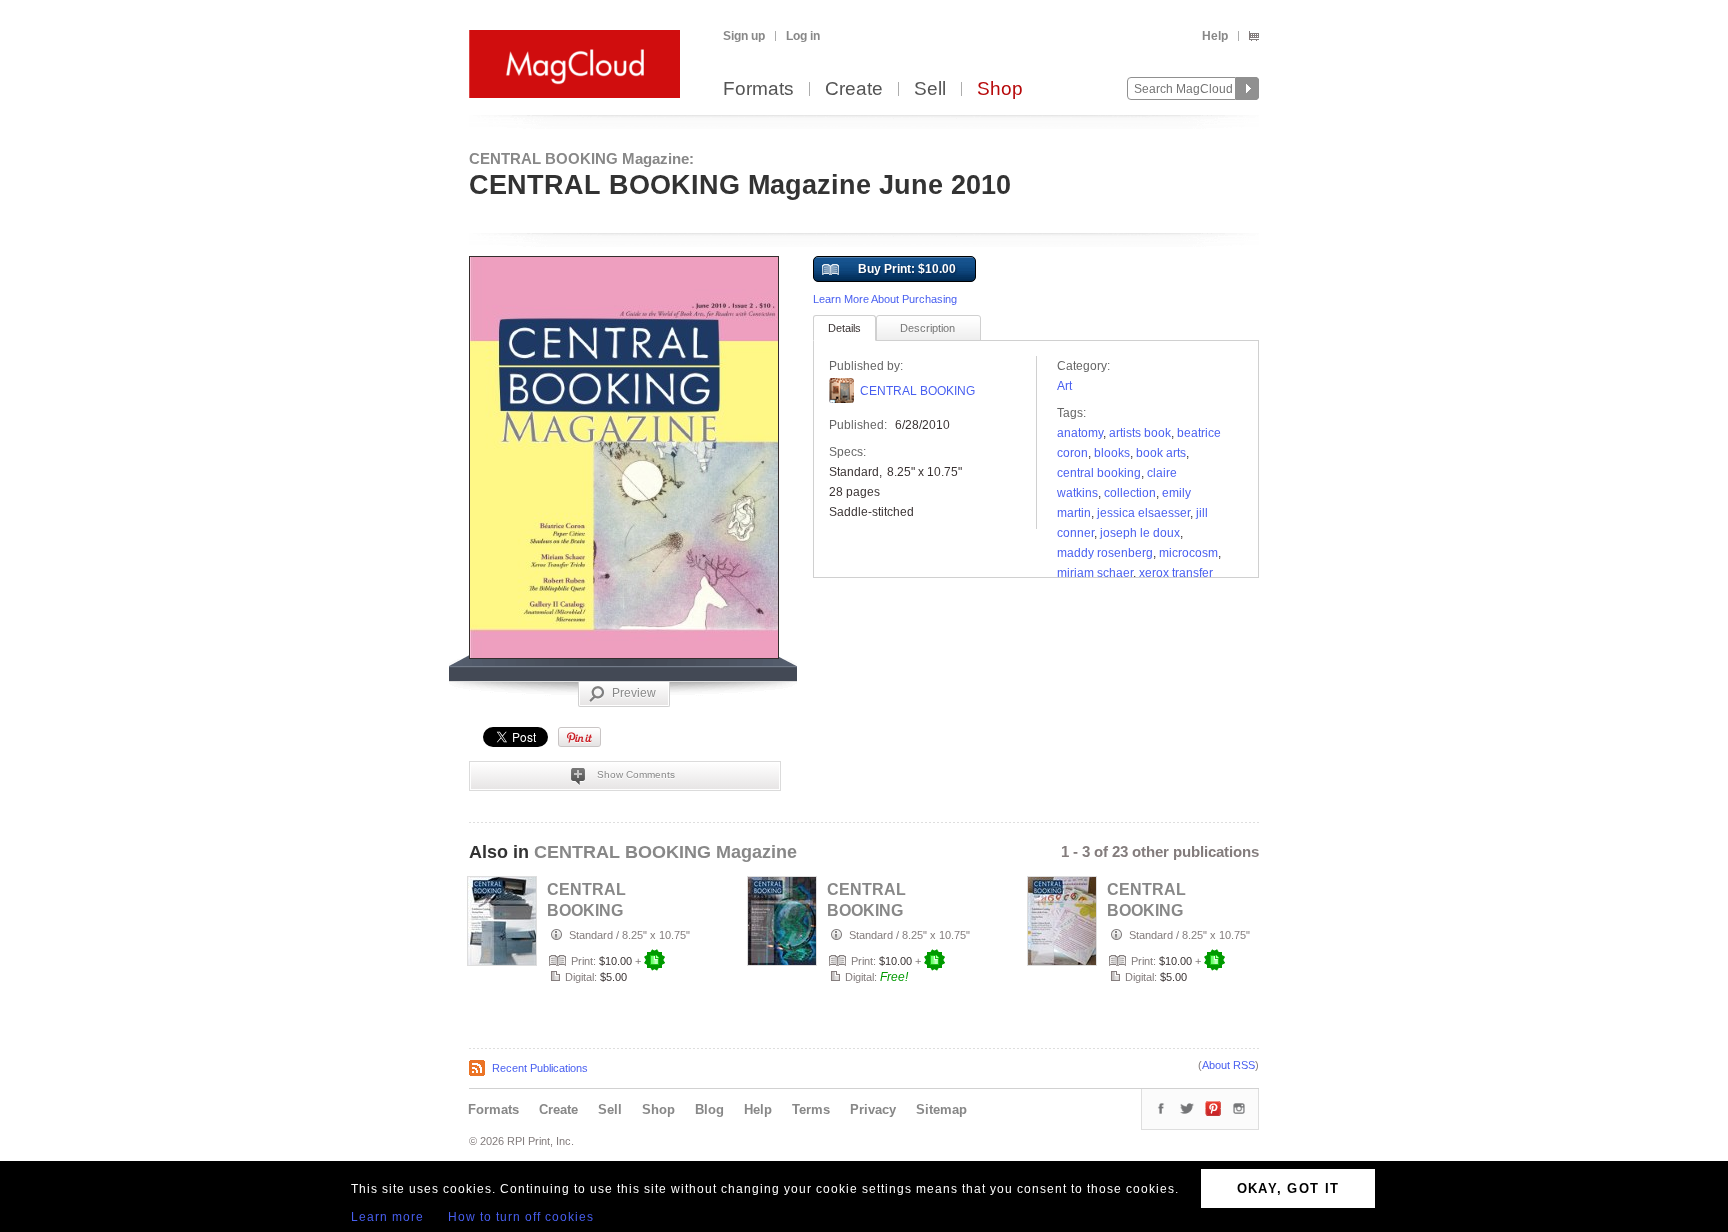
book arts (1161, 453)
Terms (811, 1109)
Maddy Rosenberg (1105, 553)
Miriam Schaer (1095, 573)
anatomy (1080, 433)
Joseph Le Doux (1140, 533)
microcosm (1188, 553)
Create (854, 89)
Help (1215, 36)
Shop (1000, 89)
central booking (1099, 473)
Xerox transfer (1176, 573)
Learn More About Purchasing (885, 299)
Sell (930, 89)
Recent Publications (540, 1068)
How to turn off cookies (521, 1217)
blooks (1112, 453)
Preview (634, 693)
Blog (709, 1109)
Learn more (387, 1217)
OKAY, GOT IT (1288, 1188)
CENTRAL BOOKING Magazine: (581, 158)
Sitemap (941, 1109)
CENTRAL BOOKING (917, 391)
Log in (803, 36)
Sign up (744, 36)
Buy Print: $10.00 (907, 269)
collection (1130, 493)
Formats (758, 89)
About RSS (1228, 1065)
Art (1064, 386)
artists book (1140, 433)
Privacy (873, 1109)
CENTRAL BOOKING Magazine (665, 852)
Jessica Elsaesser (1143, 513)
